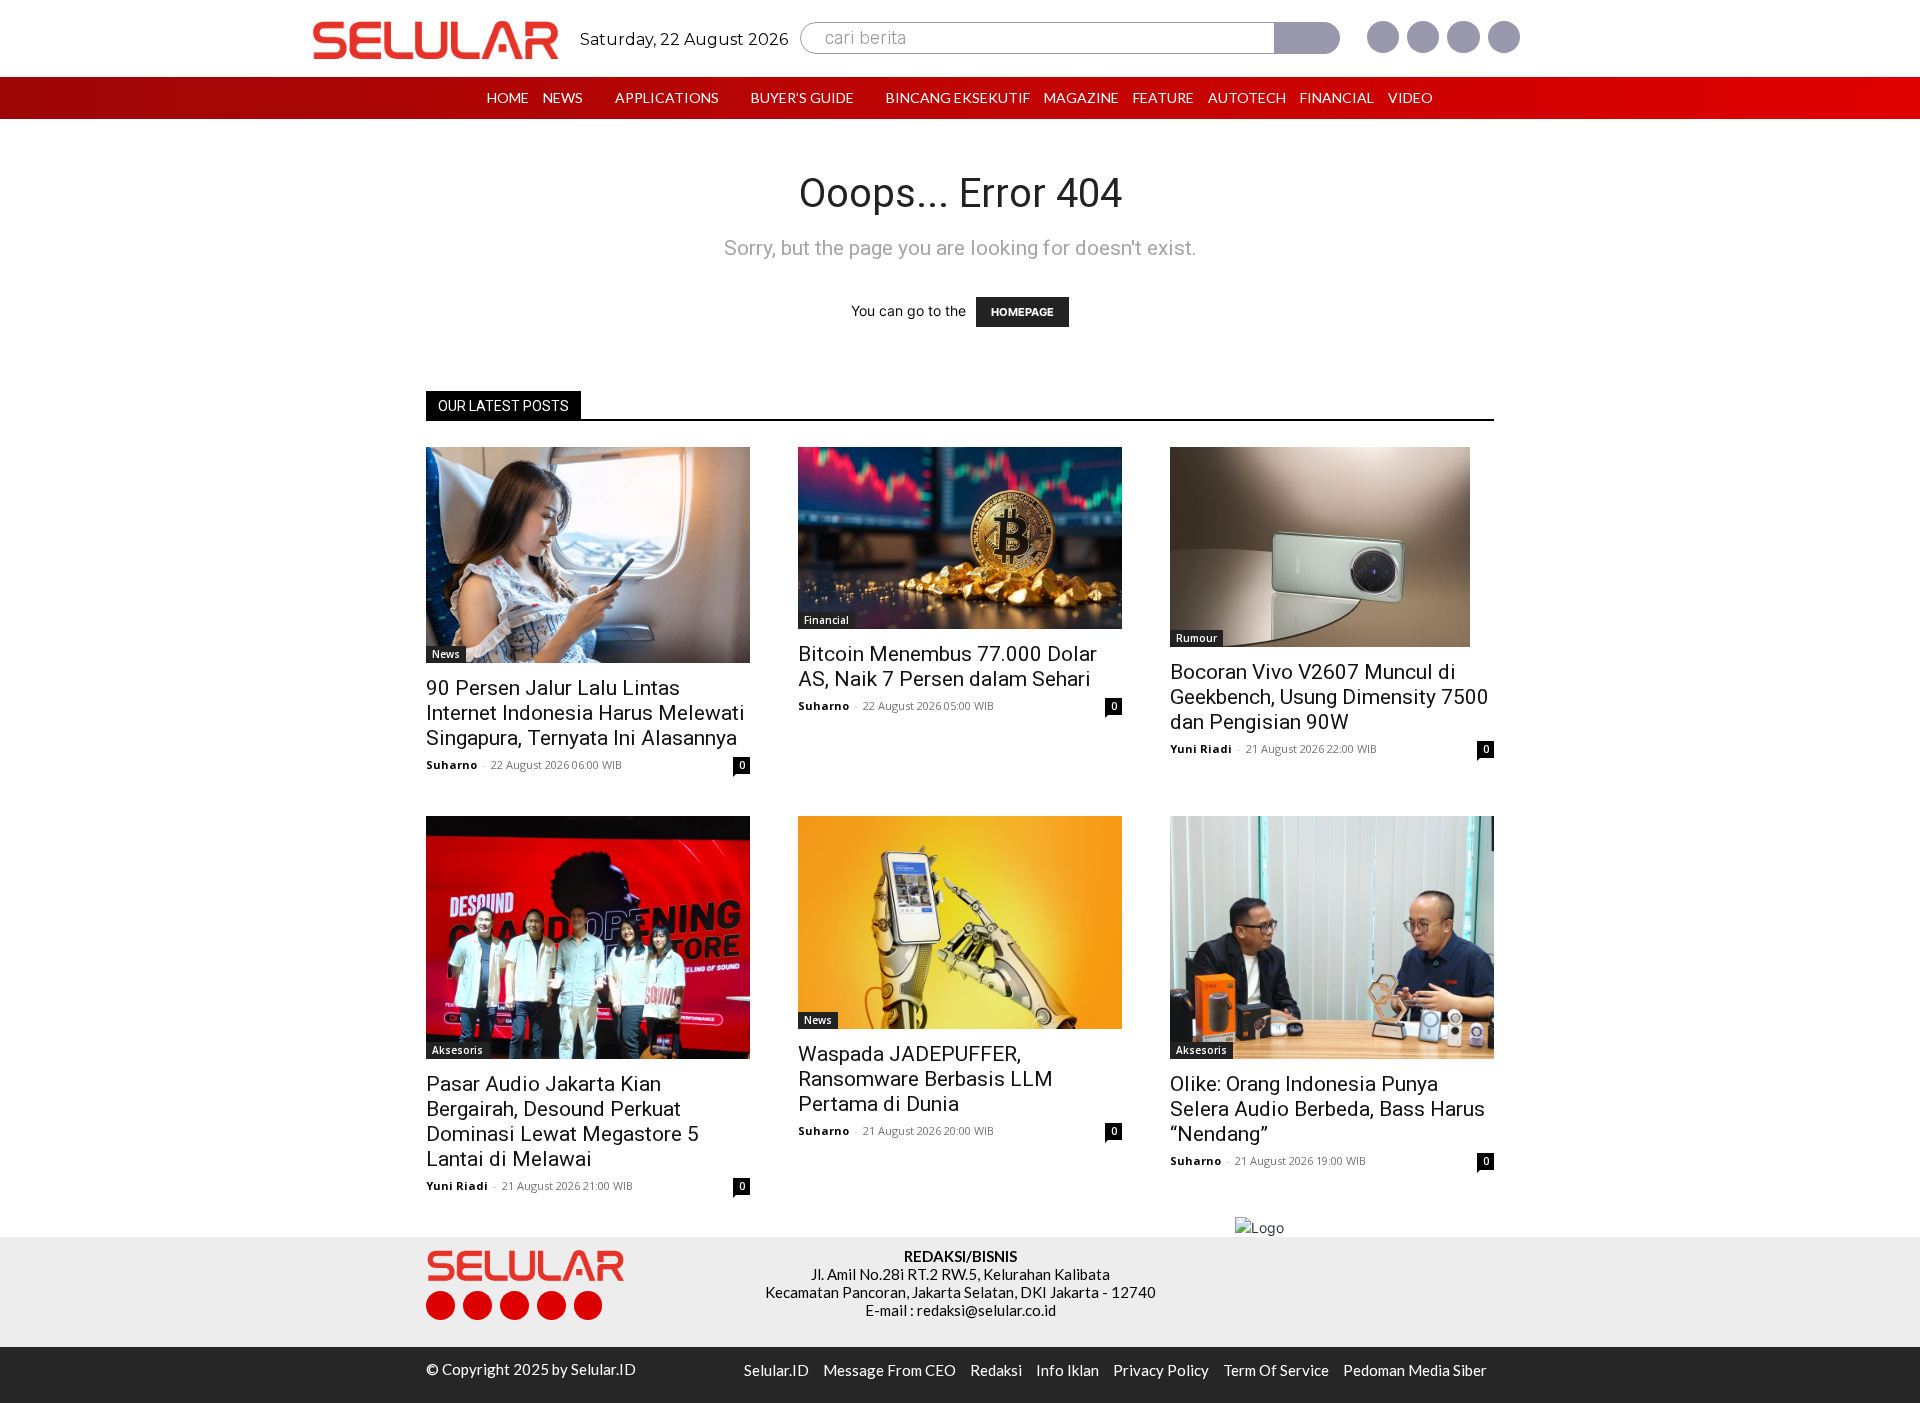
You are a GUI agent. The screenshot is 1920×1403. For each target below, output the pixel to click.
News (446, 654)
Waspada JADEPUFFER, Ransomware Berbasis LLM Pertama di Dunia (925, 1079)
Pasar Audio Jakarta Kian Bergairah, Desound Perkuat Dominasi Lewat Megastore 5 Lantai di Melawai (562, 1121)
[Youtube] (1504, 37)
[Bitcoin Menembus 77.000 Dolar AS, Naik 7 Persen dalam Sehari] (960, 538)
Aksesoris (457, 1050)
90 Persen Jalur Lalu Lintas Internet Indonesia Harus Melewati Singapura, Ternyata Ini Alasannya (585, 713)
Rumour (1196, 638)
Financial (826, 620)
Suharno (451, 764)
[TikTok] (514, 1305)
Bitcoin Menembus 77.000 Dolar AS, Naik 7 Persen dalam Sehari (947, 666)
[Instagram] (1423, 37)
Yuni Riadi (1201, 748)
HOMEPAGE (1022, 312)
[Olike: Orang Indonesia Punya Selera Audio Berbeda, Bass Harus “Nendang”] (1332, 937)
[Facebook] (1383, 37)
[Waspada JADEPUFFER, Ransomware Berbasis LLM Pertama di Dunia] (960, 922)
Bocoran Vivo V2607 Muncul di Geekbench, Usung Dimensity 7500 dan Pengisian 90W (1329, 697)
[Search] (1307, 38)
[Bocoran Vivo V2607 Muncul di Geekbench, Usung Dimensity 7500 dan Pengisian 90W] (1332, 547)
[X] (1463, 37)
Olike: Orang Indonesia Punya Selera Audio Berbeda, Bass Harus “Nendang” (1327, 1109)
